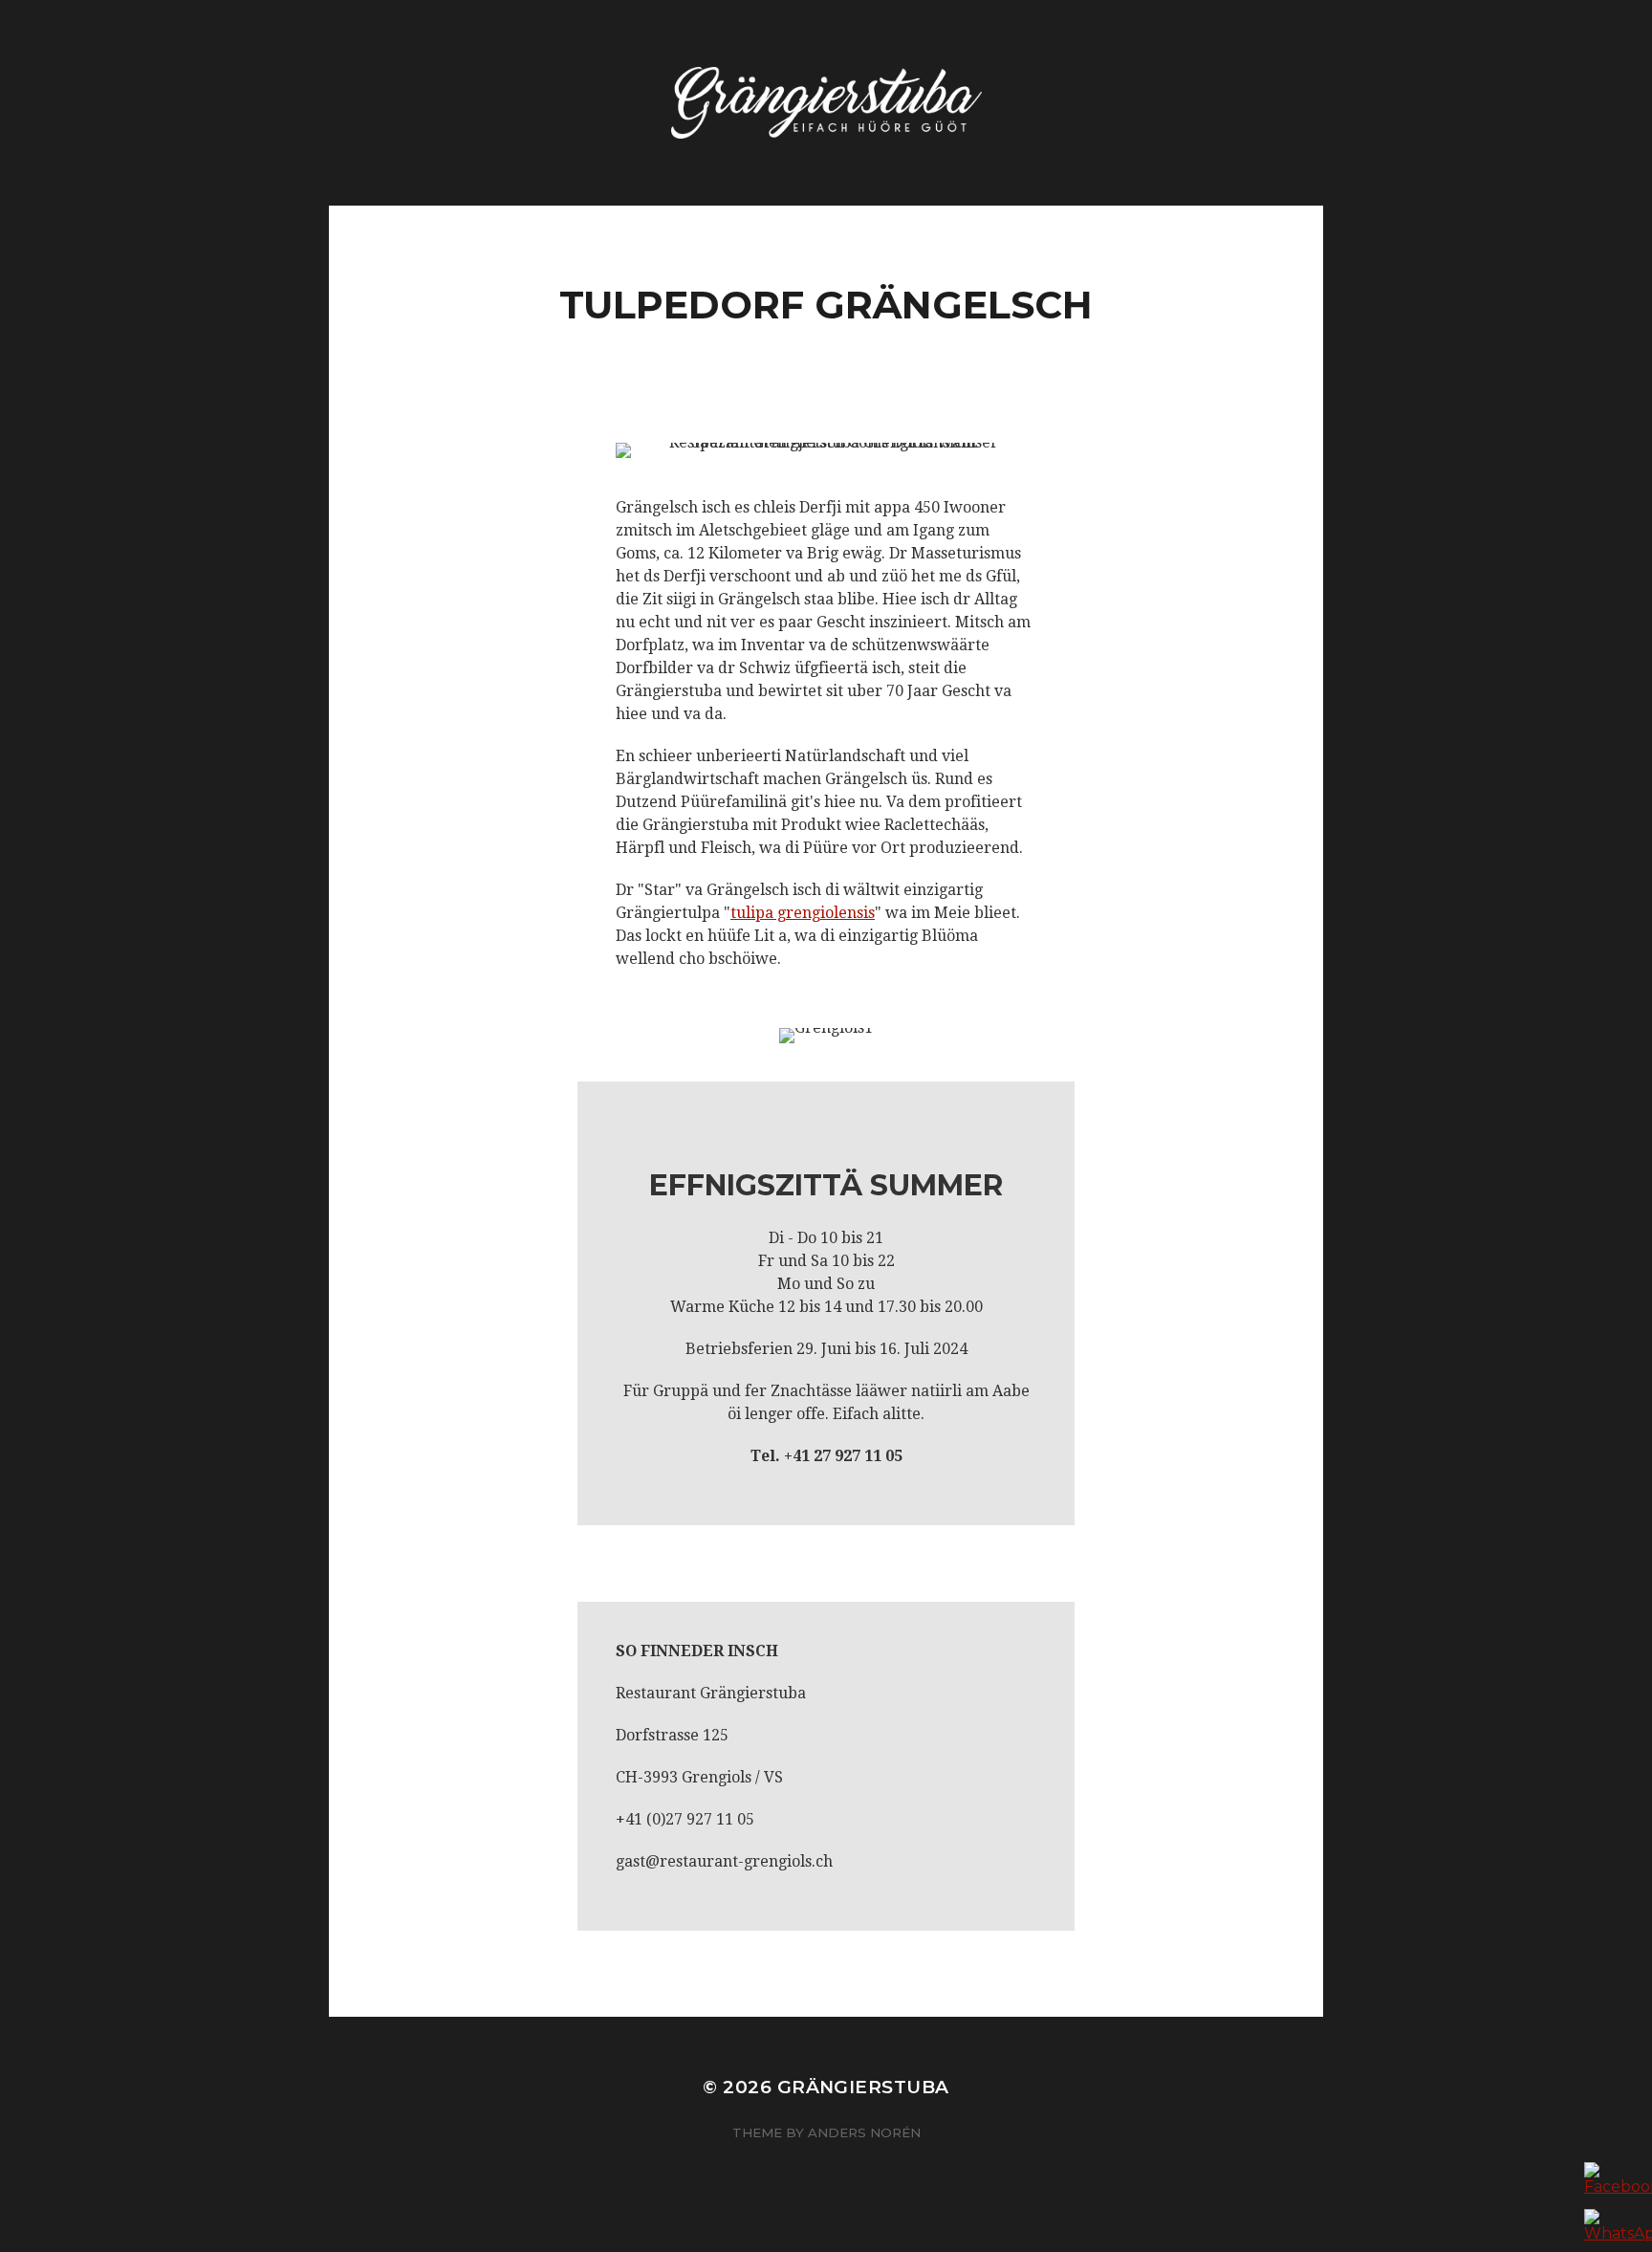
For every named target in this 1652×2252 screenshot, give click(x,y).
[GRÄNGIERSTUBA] (826, 103)
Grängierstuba (863, 2087)
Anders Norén (864, 2132)
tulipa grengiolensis (803, 913)
